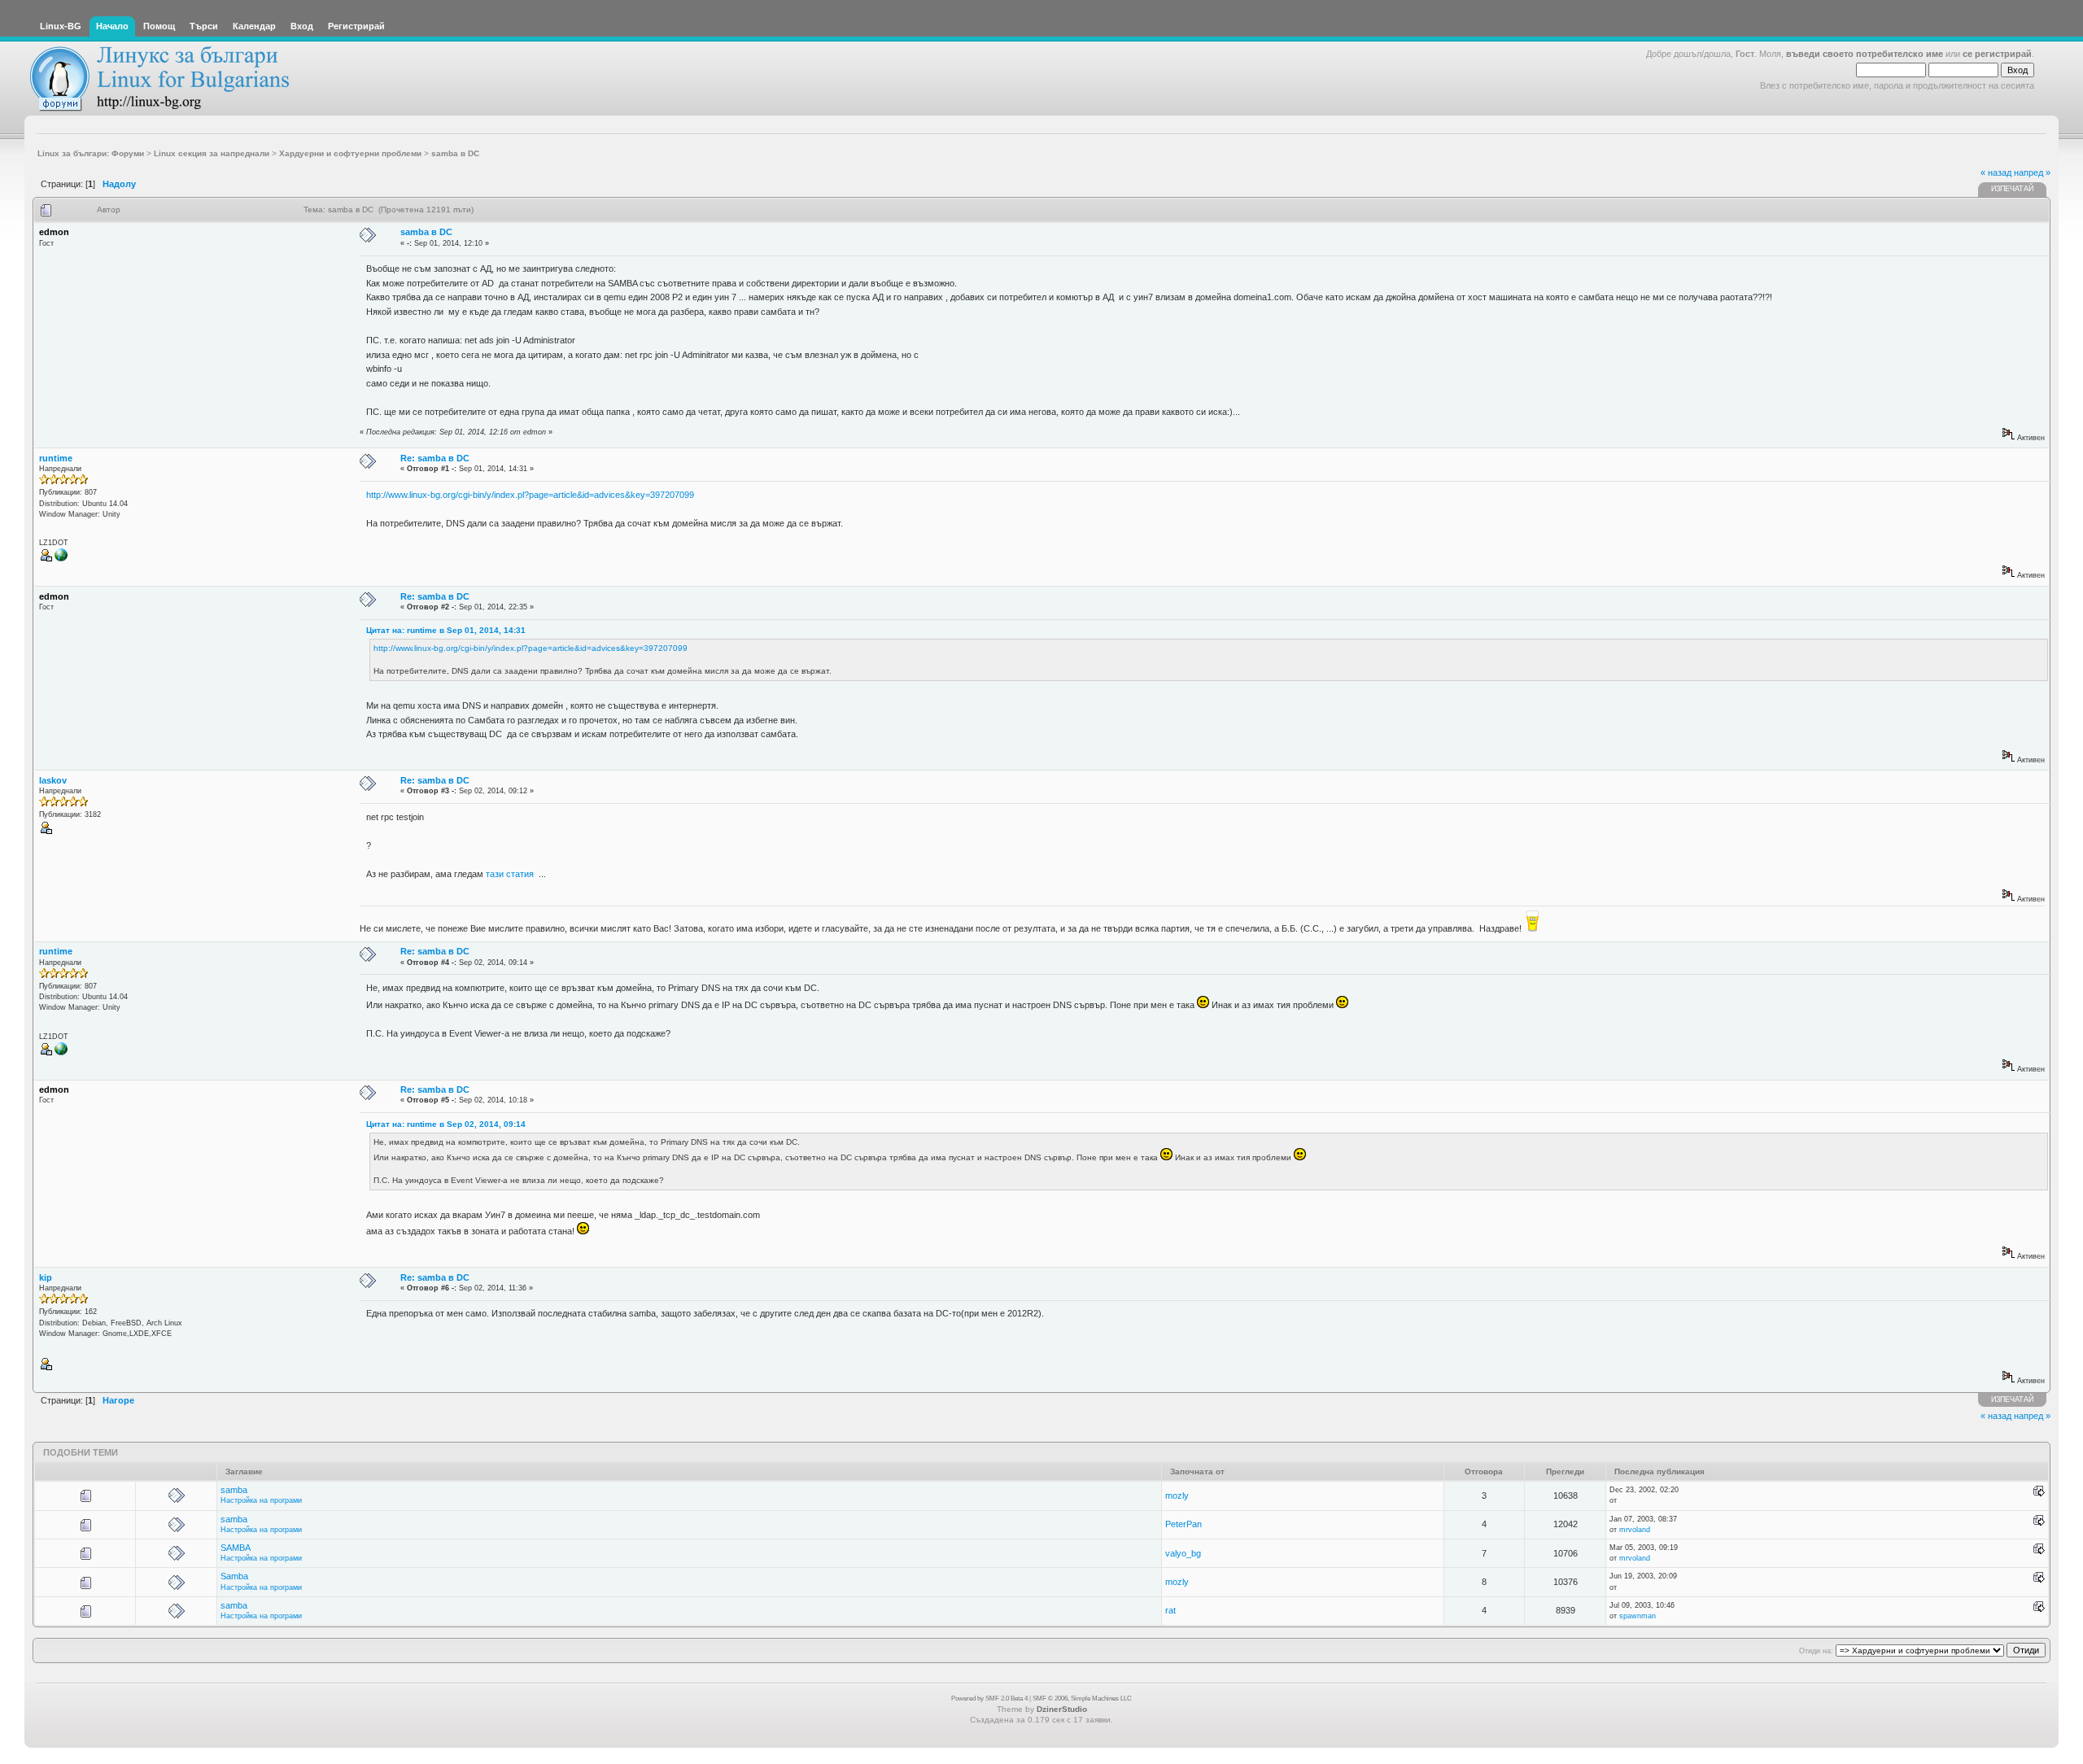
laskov (53, 780)
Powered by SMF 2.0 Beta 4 (989, 1699)
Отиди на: (1816, 1651)
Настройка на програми (261, 1500)
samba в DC (426, 232)
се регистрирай (1997, 54)
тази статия (510, 874)
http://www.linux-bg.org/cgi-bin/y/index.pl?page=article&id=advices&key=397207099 (530, 495)
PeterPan (1183, 1524)
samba (234, 1490)
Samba (234, 1576)
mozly (1177, 1495)
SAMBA (236, 1548)
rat (1170, 1610)
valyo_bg (1183, 1553)
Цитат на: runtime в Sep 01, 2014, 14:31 (446, 630)
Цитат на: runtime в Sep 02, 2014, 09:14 (446, 1124)
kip (46, 1277)
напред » (2032, 172)
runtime (56, 458)
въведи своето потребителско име (1865, 54)
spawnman (1638, 1616)
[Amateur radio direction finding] (61, 559)
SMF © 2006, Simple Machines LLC (1082, 1699)
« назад (1996, 172)
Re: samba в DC (435, 458)
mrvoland (1635, 1530)
